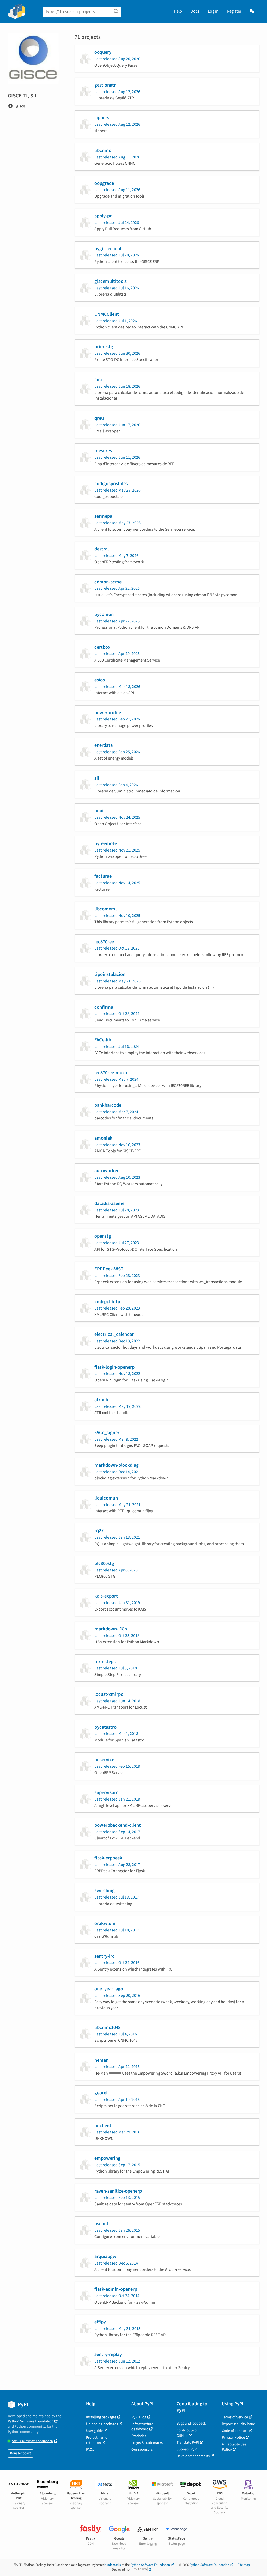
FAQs (90, 2449)
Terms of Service (235, 2417)
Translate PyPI (188, 2442)
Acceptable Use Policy (234, 2447)
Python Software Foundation (31, 2421)
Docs (195, 11)
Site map (244, 2565)
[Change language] (252, 11)
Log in (213, 11)
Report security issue (238, 2424)
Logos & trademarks (147, 2443)
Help (178, 11)
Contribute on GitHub (188, 2433)
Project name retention (97, 2440)
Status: (33, 2441)
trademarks (113, 2565)
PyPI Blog (139, 2417)
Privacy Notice (233, 2437)
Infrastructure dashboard (142, 2427)
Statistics (139, 2436)
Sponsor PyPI (187, 2449)
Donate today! (20, 2453)
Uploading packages (102, 2424)
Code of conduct (235, 2431)
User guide (94, 2431)
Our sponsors (142, 2449)
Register (234, 11)
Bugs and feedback (191, 2423)
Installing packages (101, 2417)
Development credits (193, 2456)
